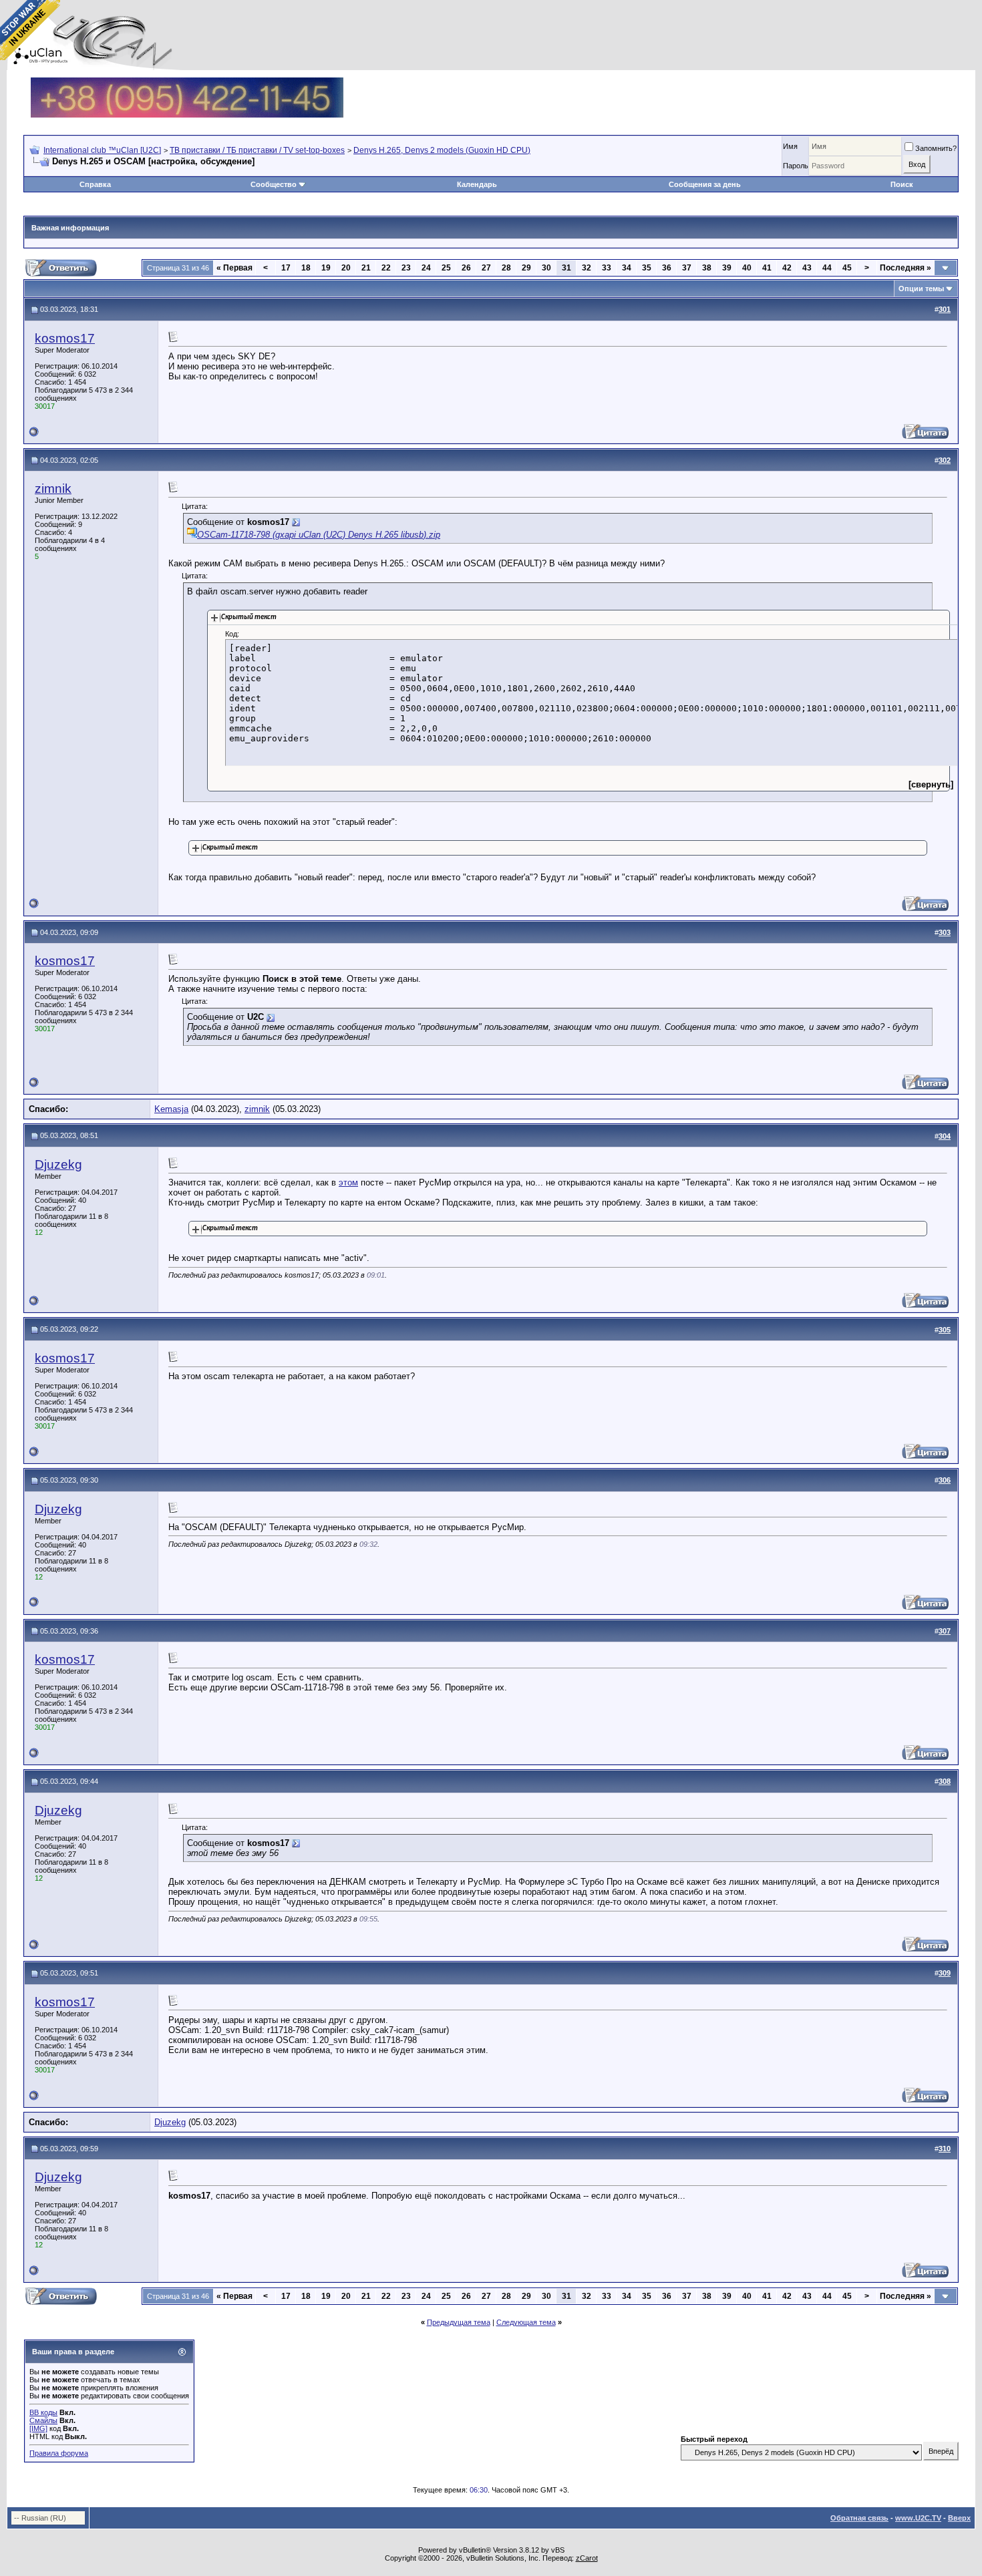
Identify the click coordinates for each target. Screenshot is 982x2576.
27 (486, 268)
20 (346, 268)
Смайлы (43, 2420)
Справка (95, 184)
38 (707, 268)
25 (446, 268)
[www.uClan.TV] (187, 82)
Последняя (906, 268)
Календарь (477, 184)
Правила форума (59, 2453)
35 (647, 268)
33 (607, 268)
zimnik (53, 489)
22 (386, 268)
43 (807, 268)
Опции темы (921, 289)
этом (348, 1182)
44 (827, 268)
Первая (234, 268)
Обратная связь (859, 2518)
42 (787, 268)
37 (687, 268)
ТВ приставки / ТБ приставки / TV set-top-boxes (257, 150)
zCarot (587, 2558)
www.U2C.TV (918, 2518)
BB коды (43, 2412)
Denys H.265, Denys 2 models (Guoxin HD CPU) (442, 150)
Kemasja (171, 1109)
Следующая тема (526, 2322)
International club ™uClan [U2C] (102, 150)
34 (627, 268)
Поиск (902, 184)
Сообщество (274, 184)
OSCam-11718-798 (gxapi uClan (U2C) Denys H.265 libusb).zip (319, 535)
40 (747, 268)
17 (286, 268)
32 (587, 268)
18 (306, 268)
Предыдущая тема (459, 2322)
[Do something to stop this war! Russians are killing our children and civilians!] (30, 30)
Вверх (959, 2518)
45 (847, 268)
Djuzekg (58, 1164)
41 (767, 268)
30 (546, 268)
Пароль (796, 166)
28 (506, 268)
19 (326, 268)
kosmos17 (65, 338)
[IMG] (38, 2428)
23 (406, 268)
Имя (790, 146)
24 (426, 268)
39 (727, 268)
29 (526, 268)
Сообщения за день (705, 184)
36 (667, 268)
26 (466, 268)
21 (366, 268)
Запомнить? (936, 148)
